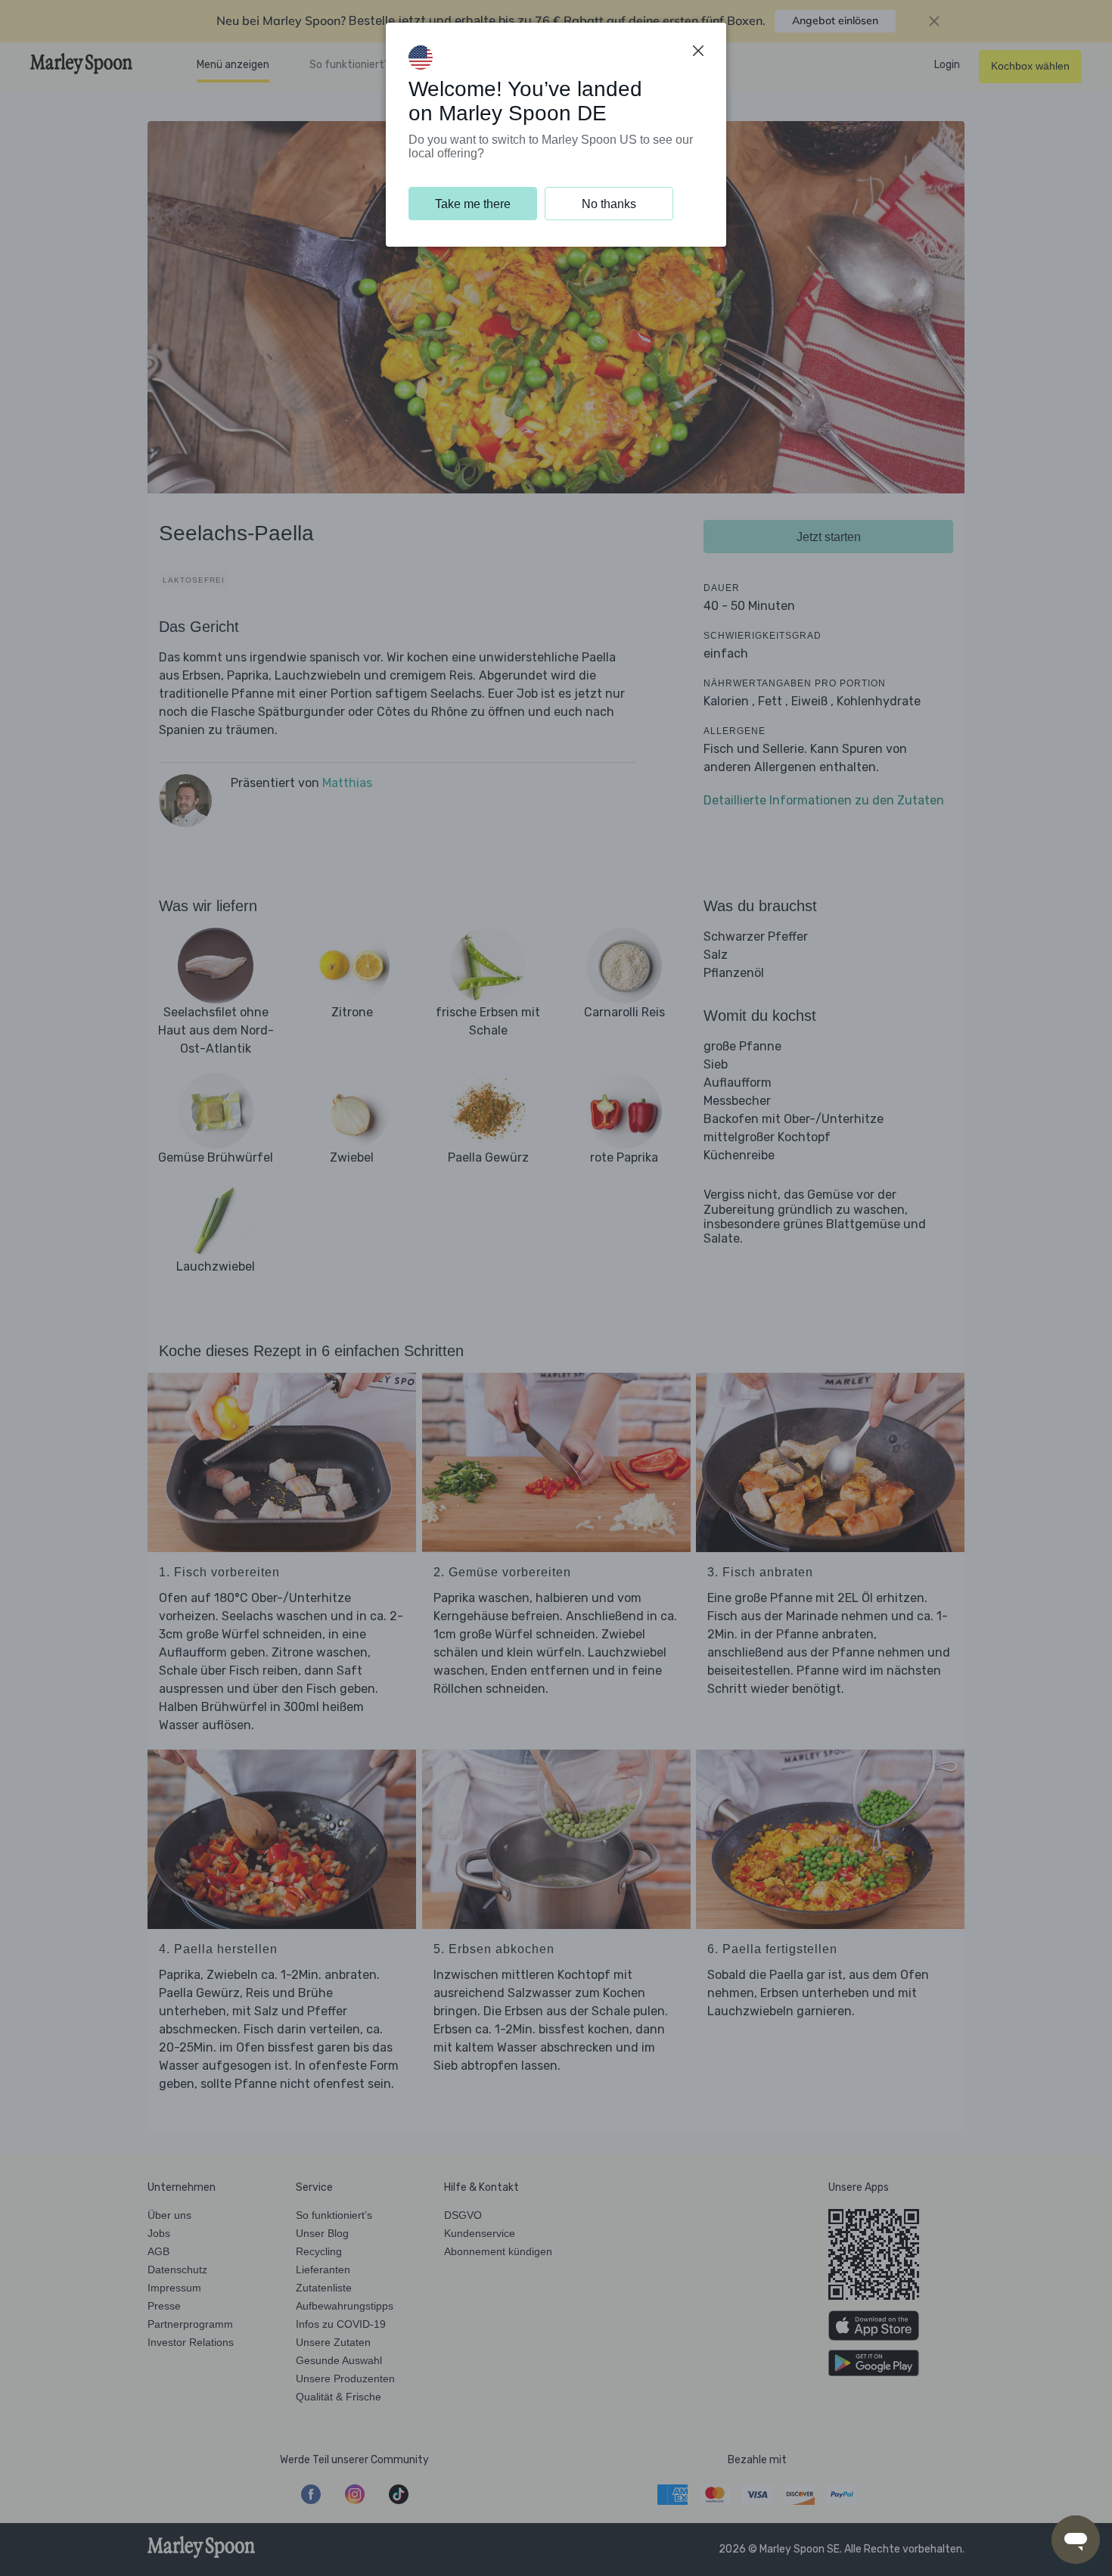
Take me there (473, 204)
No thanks (609, 204)
